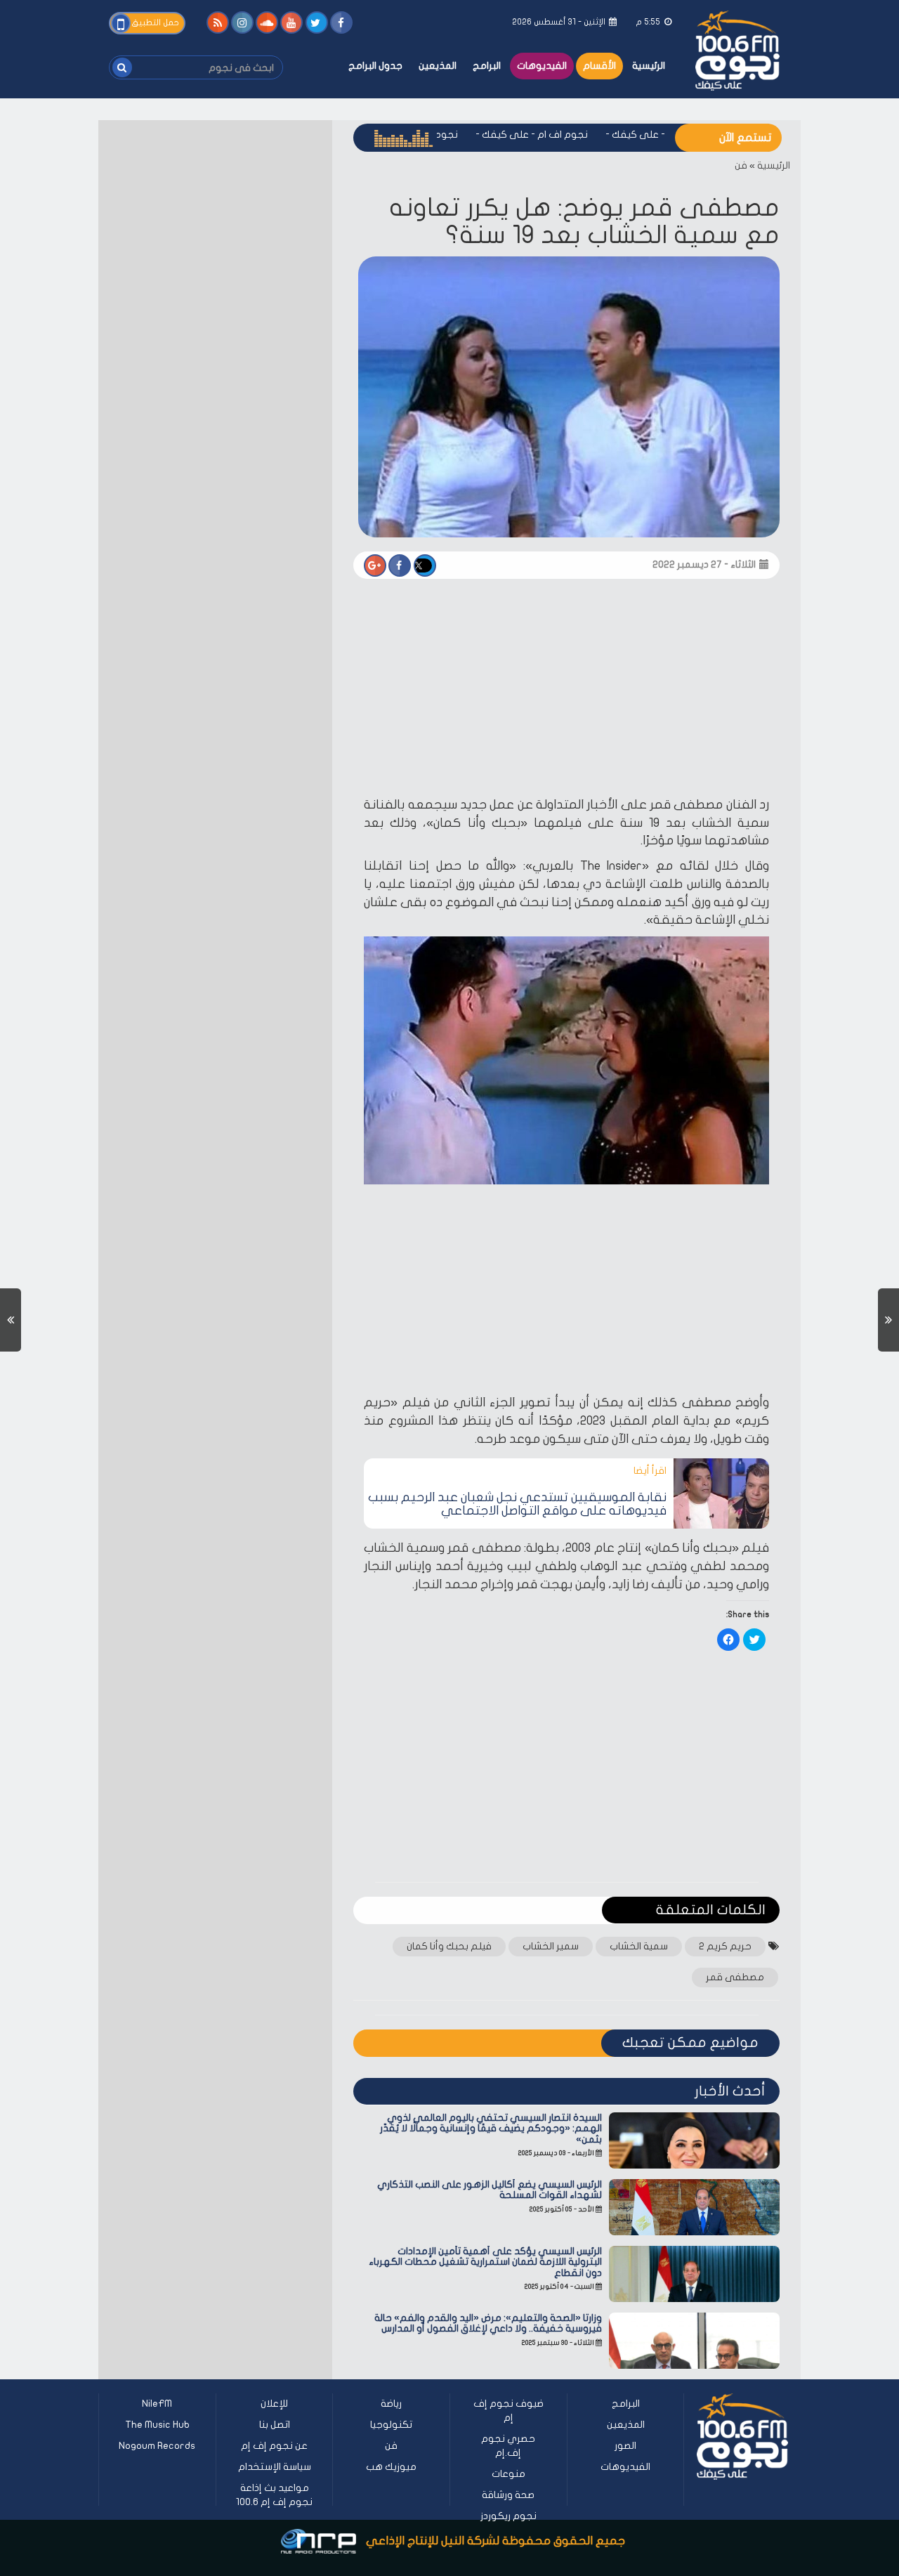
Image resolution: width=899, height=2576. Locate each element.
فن (741, 165)
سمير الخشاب (551, 1946)
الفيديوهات (542, 66)
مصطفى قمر (735, 1977)
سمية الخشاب (639, 1946)
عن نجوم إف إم (274, 2446)
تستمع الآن (745, 138)
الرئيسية (649, 66)
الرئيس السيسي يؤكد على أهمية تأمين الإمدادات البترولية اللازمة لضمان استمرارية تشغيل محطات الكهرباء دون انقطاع (485, 2262)
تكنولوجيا (391, 2425)
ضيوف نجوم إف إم (508, 2411)
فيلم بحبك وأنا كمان (449, 1946)
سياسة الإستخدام (275, 2467)
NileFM (157, 2404)
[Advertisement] (566, 692)
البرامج (487, 66)
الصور (625, 2446)
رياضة (391, 2404)
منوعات (508, 2474)
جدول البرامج (375, 66)
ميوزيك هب (391, 2467)
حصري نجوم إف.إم (508, 2446)
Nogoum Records (157, 2446)
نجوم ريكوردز (508, 2516)
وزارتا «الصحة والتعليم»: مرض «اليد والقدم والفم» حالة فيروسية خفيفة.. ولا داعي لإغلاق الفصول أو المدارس (488, 2323)
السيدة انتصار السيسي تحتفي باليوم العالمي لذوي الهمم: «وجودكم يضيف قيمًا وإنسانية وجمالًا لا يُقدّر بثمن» (491, 2129)
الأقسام (599, 66)
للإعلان (274, 2404)
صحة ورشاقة (508, 2495)
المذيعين (438, 66)
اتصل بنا (275, 2425)
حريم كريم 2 (725, 1946)
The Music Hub (157, 2425)
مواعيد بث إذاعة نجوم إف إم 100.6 (274, 2495)
